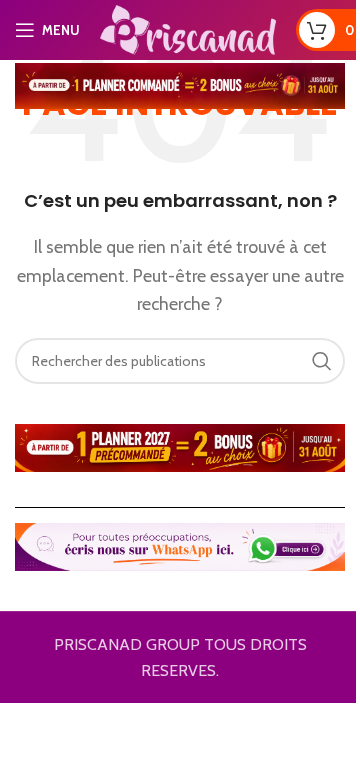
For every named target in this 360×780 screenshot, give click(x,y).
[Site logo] (188, 28)
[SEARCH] (322, 361)
